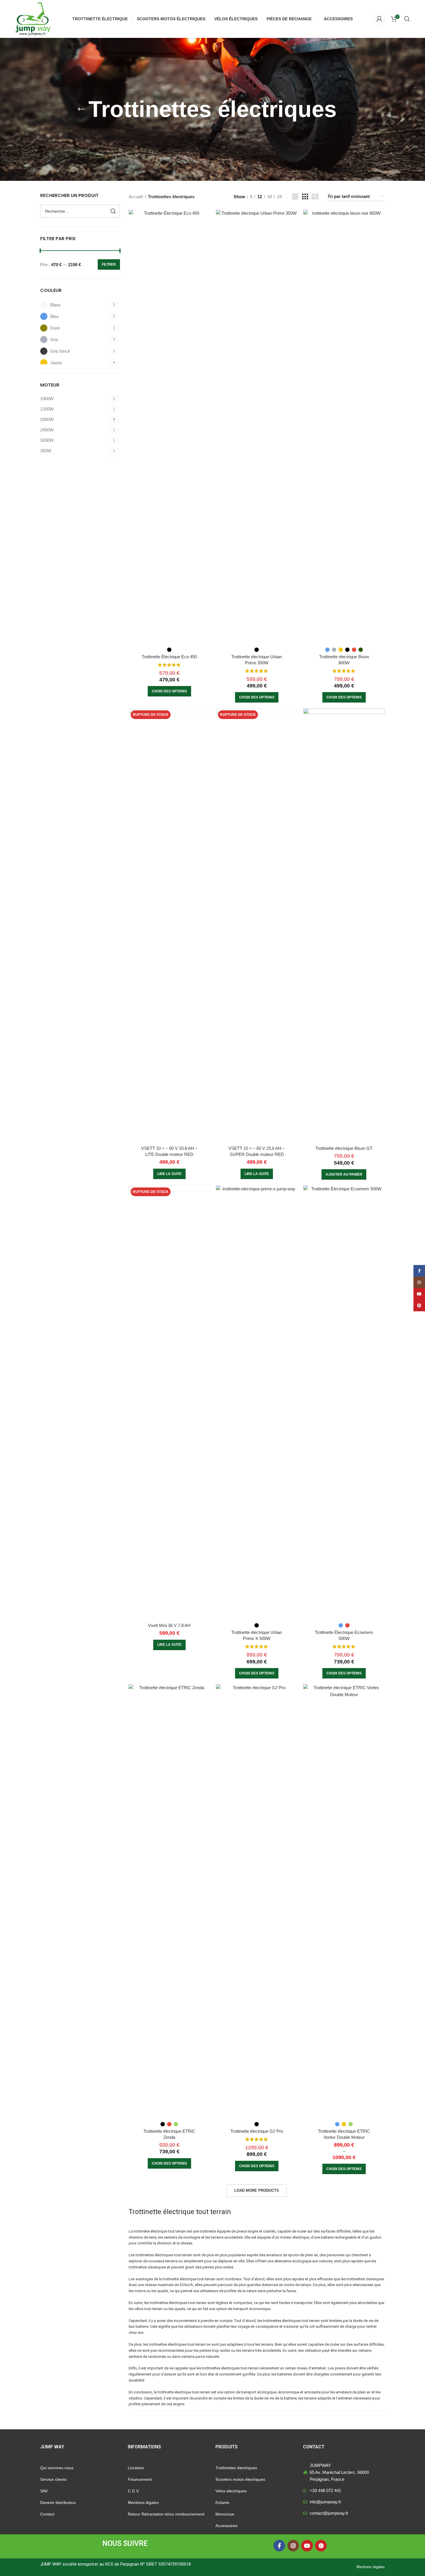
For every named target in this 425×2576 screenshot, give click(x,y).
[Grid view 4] (315, 197)
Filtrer (109, 264)
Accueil (136, 197)
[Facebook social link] (279, 2546)
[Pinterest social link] (321, 2546)
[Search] (407, 19)
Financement (140, 2479)
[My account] (379, 19)
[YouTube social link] (307, 2546)
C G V (133, 2491)
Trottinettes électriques (236, 2468)
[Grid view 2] (295, 197)
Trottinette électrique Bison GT (344, 1148)
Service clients (53, 2479)
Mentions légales (143, 2503)
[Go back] (81, 109)
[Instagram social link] (293, 2546)
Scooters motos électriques (240, 2479)
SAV (44, 2491)
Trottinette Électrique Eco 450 (169, 657)
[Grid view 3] (305, 197)
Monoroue (225, 2514)
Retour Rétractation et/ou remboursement (166, 2514)
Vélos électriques (231, 2491)
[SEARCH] (113, 211)
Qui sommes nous (57, 2468)
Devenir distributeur (58, 2503)
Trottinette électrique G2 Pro (257, 2131)
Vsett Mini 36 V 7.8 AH (169, 1625)
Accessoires (226, 2526)
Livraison (136, 2468)
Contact (47, 2514)
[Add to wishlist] (206, 232)
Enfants (222, 2503)
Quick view (206, 219)
